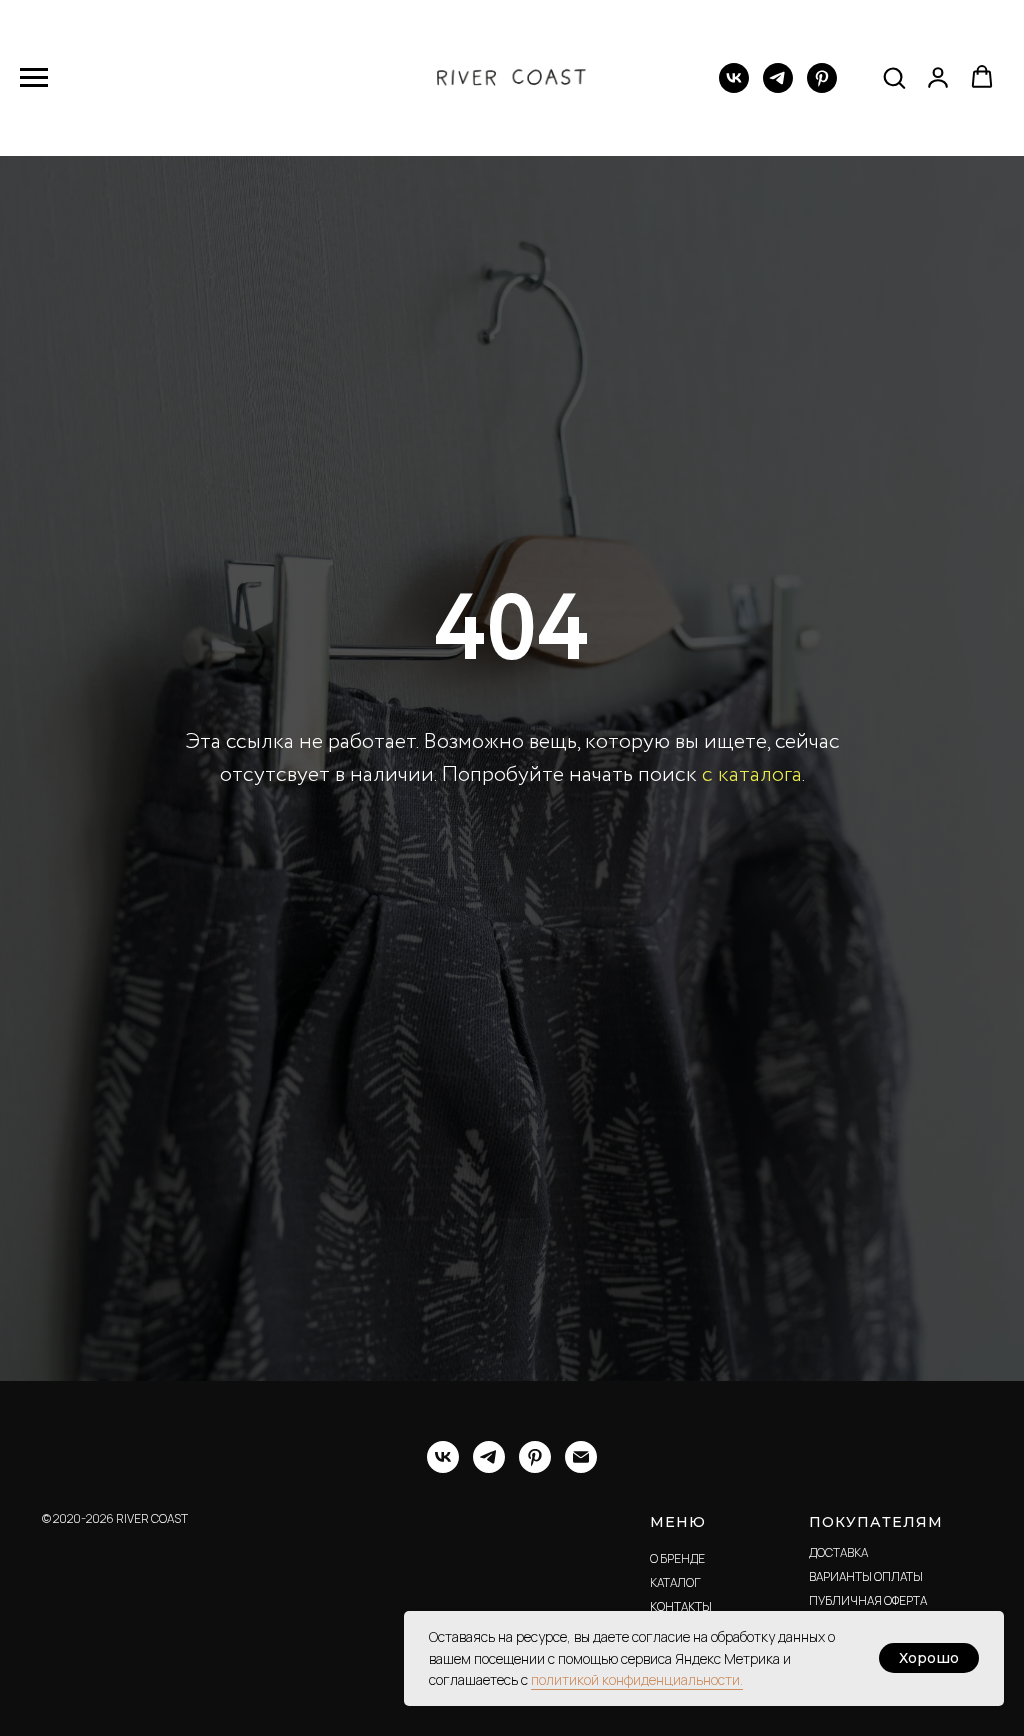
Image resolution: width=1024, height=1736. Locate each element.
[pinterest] (822, 87)
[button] (894, 77)
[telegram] (778, 87)
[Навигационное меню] (34, 78)
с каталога (752, 960)
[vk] (734, 87)
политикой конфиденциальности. (637, 1679)
